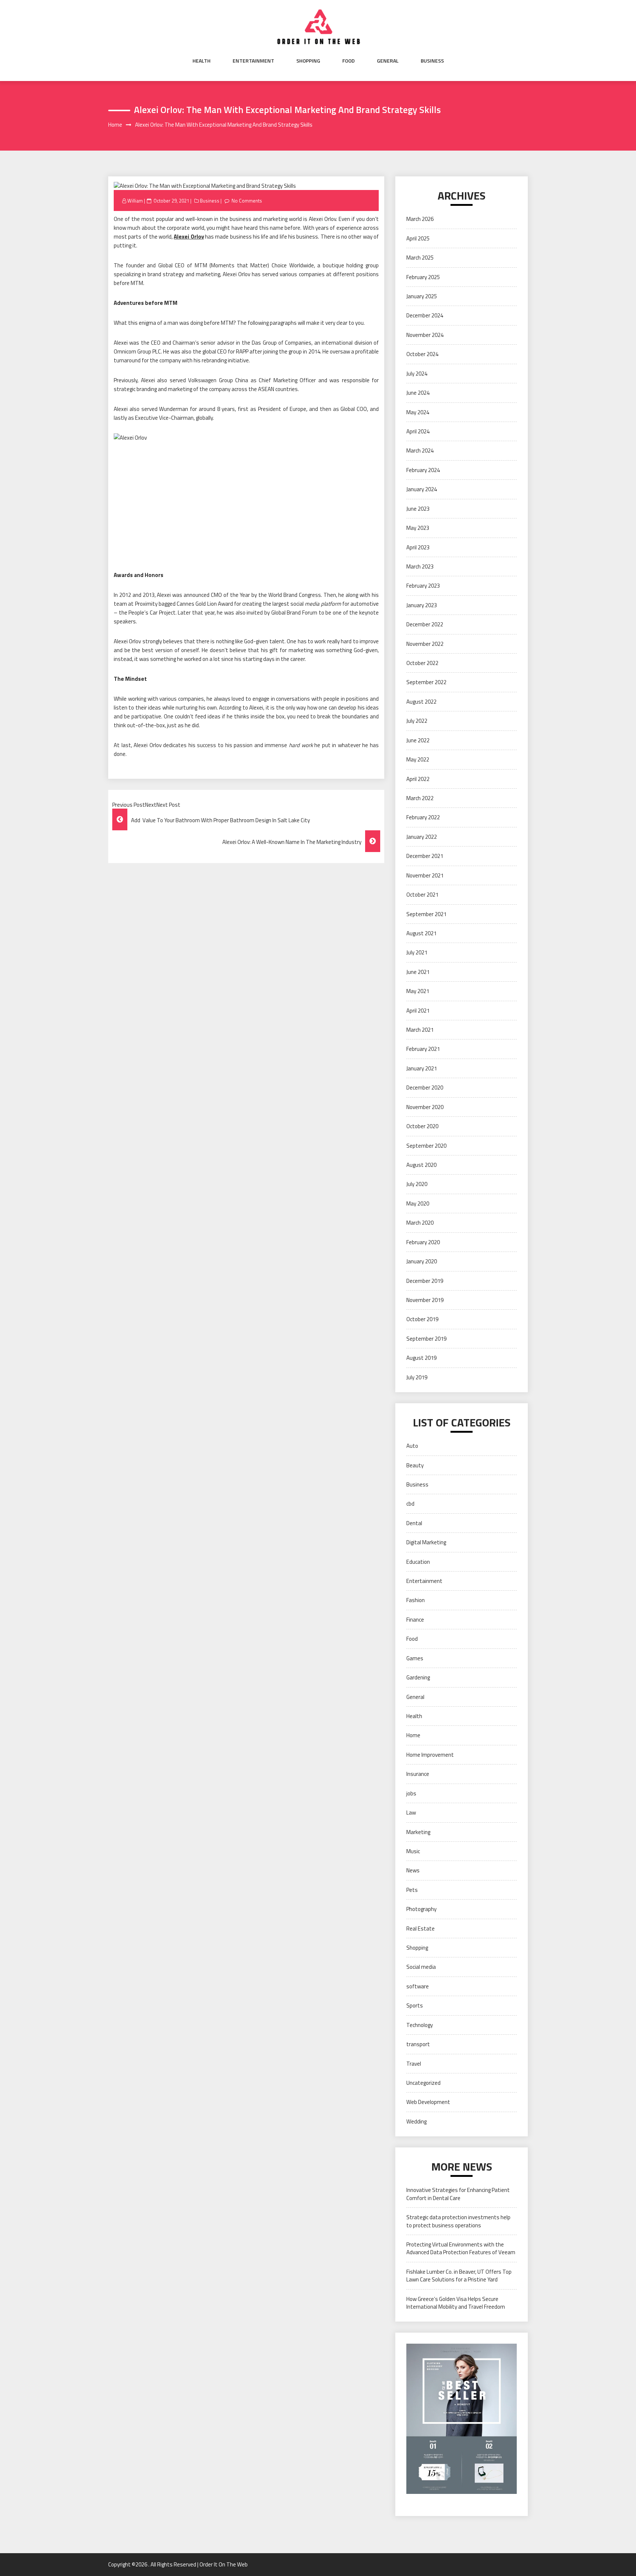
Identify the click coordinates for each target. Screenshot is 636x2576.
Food (349, 61)
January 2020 (422, 1261)
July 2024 (417, 374)
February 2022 (423, 817)
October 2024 (422, 354)
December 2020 (425, 1088)
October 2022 (422, 663)
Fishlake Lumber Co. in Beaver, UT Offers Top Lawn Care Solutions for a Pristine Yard (459, 2276)
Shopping (308, 61)
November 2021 (425, 875)
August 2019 (421, 1358)
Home (413, 1735)
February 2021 (423, 1049)
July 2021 (417, 952)
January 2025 (422, 296)
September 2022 (426, 682)
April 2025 (418, 238)
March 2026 (420, 219)
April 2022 (418, 779)
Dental (414, 1523)
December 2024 (425, 315)
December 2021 (425, 856)
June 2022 (418, 740)
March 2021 (420, 1030)
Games (415, 1658)
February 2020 (423, 1242)
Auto (412, 1446)
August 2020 (421, 1165)
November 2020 (425, 1107)
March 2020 (420, 1223)
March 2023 (420, 566)
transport (418, 2044)
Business (432, 61)
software (418, 1986)
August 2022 (421, 702)
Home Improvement (430, 1755)
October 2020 (422, 1126)
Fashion (416, 1600)
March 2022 (420, 798)
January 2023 (422, 605)
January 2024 (422, 489)
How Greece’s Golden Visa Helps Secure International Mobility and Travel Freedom (456, 2303)
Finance (415, 1620)
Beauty (415, 1465)
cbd (410, 1504)
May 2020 (418, 1203)
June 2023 (418, 509)
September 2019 (426, 1339)
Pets (412, 1890)
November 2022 (425, 644)
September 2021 (426, 914)
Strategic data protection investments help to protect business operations (458, 2221)
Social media (421, 1967)
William (135, 201)
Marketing (418, 1832)
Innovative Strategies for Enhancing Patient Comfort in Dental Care (458, 2194)
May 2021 (418, 991)
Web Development (428, 2102)
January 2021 (422, 1068)
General (388, 61)
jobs (411, 1793)
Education (418, 1562)
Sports (415, 2005)
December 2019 (425, 1281)
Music (413, 1851)
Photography (421, 1909)
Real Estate (421, 1929)
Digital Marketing (426, 1542)
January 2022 (422, 837)
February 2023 (423, 586)
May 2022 (418, 759)
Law (411, 1813)
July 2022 (417, 721)
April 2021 (418, 1011)
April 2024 (418, 431)
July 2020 (417, 1184)
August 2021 (421, 933)
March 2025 (420, 258)
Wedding (416, 2121)
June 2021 (418, 972)
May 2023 (418, 528)
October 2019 (422, 1319)
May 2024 (418, 412)
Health (202, 61)
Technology (420, 2025)
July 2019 (417, 1377)
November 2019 (425, 1300)
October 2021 (422, 895)
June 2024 (418, 393)
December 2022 (425, 624)
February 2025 (423, 277)
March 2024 (420, 451)
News (413, 1870)
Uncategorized (423, 2083)
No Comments (247, 201)
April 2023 (418, 547)
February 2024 (423, 470)
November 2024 (425, 335)
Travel (414, 2064)
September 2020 (426, 1146)
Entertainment (253, 61)
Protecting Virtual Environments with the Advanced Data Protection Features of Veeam (461, 2248)
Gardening (418, 1677)
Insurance (418, 1774)
